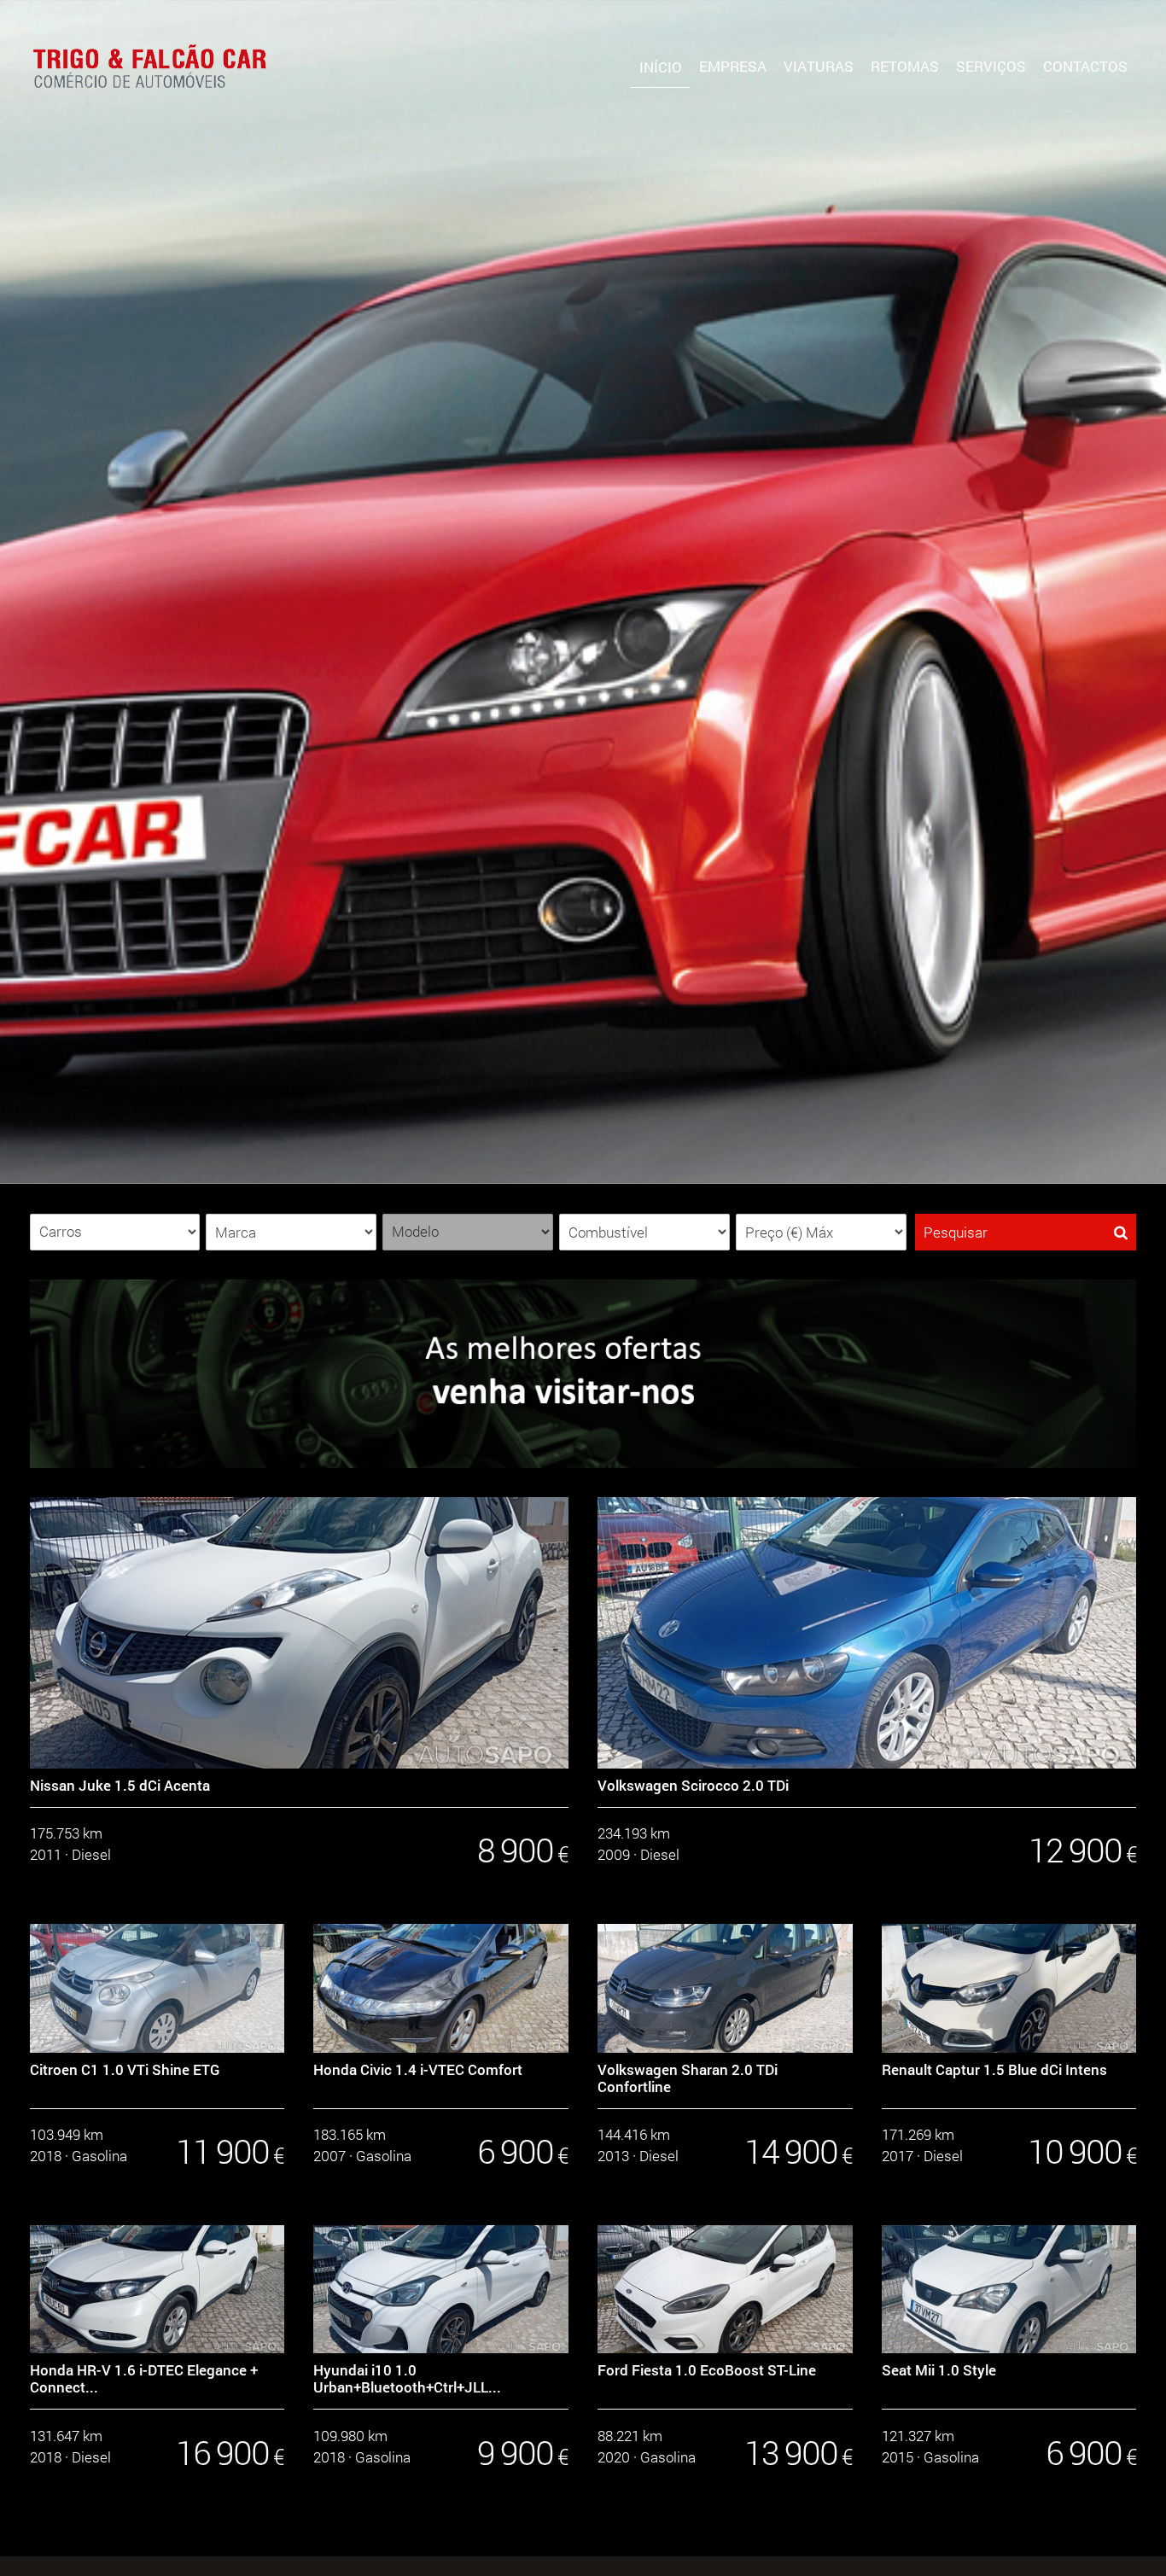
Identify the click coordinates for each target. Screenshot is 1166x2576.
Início (661, 67)
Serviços (991, 66)
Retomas (905, 66)
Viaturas (819, 66)
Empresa (733, 66)
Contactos (1085, 66)
